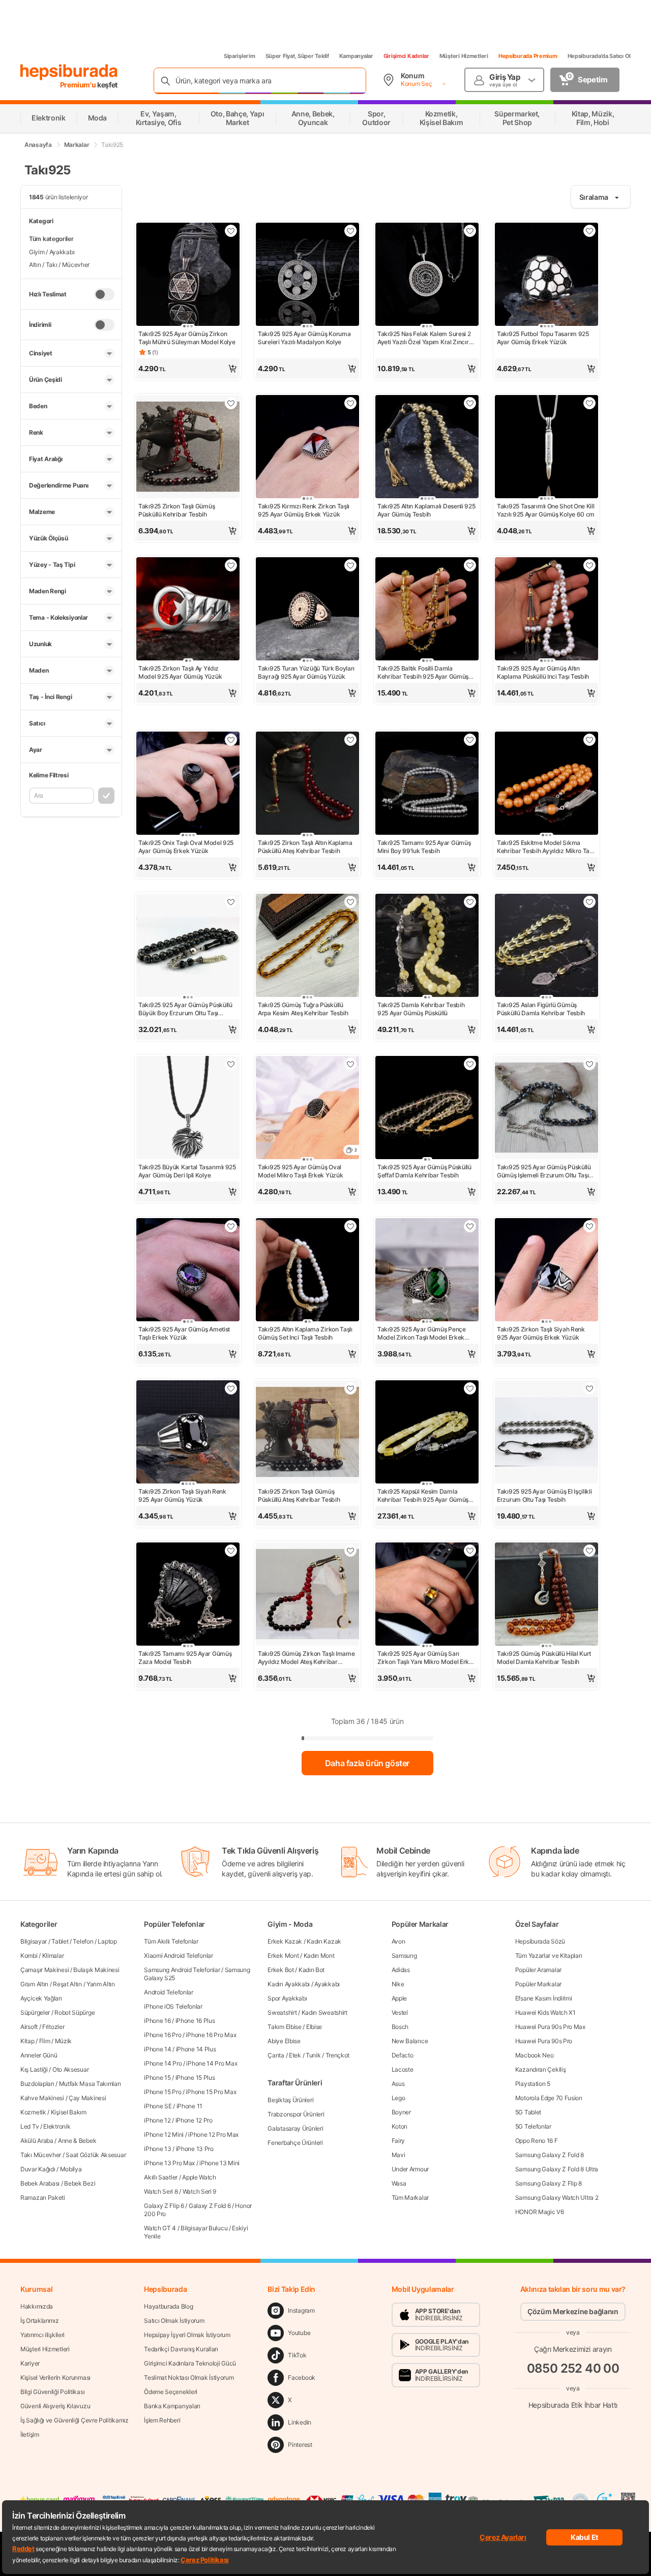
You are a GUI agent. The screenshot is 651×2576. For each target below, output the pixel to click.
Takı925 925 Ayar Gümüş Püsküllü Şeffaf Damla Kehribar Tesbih (424, 1171)
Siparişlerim (240, 56)
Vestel (400, 2012)
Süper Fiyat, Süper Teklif (297, 56)
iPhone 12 (157, 2120)
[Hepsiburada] (69, 72)
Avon (398, 1941)
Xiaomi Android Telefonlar (179, 1956)
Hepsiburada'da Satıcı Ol (599, 56)
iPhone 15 (157, 2078)
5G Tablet (528, 2112)
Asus (398, 2084)
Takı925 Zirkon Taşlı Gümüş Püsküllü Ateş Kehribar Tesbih (299, 1495)
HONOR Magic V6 (540, 2212)
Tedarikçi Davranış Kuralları (181, 2349)
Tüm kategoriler (51, 239)
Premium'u (79, 85)
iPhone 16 (157, 2021)
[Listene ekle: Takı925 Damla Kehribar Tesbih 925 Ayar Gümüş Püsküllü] (470, 902)
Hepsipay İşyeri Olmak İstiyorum (187, 2335)
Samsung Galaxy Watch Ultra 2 (557, 2198)
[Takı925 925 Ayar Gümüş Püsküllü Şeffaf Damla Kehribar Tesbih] (427, 1109)
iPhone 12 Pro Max (213, 2134)
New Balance (410, 2041)
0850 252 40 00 (573, 2368)
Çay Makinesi (87, 2098)
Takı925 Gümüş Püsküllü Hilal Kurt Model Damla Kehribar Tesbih (544, 1658)
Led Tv (29, 2126)
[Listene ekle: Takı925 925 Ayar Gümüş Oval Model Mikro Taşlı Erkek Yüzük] (350, 1064)
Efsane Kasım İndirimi (544, 1998)
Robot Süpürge (75, 2012)
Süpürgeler (35, 2012)
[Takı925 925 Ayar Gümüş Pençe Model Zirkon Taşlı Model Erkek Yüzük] (427, 1271)
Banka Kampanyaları (172, 2406)
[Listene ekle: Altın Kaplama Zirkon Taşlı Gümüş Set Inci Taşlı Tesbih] (350, 1226)
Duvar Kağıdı (38, 2169)
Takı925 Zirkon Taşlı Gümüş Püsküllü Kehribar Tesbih (176, 510)
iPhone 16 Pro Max (211, 2035)
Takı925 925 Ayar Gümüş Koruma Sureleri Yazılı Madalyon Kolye (304, 338)
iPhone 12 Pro (194, 2120)
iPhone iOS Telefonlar (173, 2006)
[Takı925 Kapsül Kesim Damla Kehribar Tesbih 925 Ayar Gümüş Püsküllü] (427, 1433)
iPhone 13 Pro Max (169, 2163)
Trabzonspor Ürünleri (296, 2114)
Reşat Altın (67, 1984)
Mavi (398, 2155)
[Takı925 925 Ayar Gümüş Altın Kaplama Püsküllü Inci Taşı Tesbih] (546, 610)
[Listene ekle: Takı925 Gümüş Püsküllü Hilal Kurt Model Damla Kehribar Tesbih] (589, 1551)
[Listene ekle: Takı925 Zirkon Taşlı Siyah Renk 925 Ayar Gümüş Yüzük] (231, 1388)
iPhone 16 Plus (195, 2021)
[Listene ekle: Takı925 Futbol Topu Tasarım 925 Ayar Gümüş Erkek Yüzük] (589, 231)
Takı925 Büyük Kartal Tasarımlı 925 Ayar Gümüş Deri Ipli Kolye (187, 1171)
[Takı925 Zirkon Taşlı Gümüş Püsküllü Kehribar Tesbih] (188, 448)
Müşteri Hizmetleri (464, 56)
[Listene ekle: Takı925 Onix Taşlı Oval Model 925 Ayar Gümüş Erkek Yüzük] (231, 740)
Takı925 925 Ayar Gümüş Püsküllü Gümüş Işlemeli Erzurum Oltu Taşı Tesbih (544, 1171)
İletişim (30, 2434)
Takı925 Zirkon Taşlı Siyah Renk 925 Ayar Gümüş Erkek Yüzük (541, 1333)
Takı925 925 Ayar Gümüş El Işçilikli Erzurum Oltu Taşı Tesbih (544, 1495)
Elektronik (57, 2126)
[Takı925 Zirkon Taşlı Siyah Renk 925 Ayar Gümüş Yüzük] (188, 1433)
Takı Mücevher (41, 2155)
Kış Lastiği (34, 2069)
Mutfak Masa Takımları (90, 2084)
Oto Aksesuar (70, 2069)
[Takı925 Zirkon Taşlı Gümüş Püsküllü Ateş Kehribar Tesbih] (307, 1433)
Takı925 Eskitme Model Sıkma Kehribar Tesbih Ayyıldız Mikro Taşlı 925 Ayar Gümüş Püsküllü (546, 847)
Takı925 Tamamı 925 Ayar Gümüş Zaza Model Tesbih (185, 1658)
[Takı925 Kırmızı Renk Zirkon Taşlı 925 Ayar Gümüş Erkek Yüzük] (307, 448)
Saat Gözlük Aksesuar (96, 2155)
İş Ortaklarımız (40, 2321)
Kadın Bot (312, 1970)
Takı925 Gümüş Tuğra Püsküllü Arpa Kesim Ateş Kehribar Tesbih (303, 1009)
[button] (188, 369)
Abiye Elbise (284, 2041)
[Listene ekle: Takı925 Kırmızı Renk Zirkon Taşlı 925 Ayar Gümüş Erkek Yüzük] (350, 403)
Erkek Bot (280, 1970)
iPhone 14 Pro (163, 2063)
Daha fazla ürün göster (367, 1763)
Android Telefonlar (169, 1992)
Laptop (107, 1941)
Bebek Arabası (40, 2183)
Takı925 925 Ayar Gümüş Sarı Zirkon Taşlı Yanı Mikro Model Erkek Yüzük (427, 1658)
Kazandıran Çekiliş (541, 2069)
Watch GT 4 (160, 2228)
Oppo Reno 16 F (537, 2141)
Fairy (398, 2141)
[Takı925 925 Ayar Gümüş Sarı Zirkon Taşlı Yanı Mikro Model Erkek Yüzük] (427, 1595)
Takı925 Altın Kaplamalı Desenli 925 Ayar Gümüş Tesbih (426, 510)
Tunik (313, 2055)
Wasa (399, 2183)
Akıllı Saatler (161, 2177)
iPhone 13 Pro (195, 2149)
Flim (45, 2041)
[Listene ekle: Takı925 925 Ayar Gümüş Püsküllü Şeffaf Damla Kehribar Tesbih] (470, 1064)
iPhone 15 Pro (162, 2092)
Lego (398, 2098)
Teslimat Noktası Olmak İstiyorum (189, 2377)
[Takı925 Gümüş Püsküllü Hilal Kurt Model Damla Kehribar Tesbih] (546, 1595)
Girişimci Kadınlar (406, 56)
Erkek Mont (283, 1956)
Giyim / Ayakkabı (52, 252)
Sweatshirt (282, 2012)
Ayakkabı (327, 1984)
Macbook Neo (535, 2055)
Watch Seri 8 (161, 2191)
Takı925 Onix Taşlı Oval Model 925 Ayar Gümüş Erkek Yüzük (186, 847)
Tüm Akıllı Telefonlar (171, 1941)
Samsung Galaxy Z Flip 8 (549, 2183)
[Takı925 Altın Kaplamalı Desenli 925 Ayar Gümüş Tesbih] (427, 448)
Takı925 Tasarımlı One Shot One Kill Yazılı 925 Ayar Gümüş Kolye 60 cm (546, 510)
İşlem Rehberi (162, 2420)
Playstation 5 (533, 2084)
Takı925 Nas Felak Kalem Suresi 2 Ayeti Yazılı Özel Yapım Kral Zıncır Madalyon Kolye (424, 338)
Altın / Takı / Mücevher (59, 265)
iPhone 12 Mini (164, 2134)
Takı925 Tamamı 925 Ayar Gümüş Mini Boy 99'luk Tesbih (424, 847)
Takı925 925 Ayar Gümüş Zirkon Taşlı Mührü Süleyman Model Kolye (187, 338)
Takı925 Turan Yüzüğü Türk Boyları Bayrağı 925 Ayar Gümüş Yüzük (306, 672)
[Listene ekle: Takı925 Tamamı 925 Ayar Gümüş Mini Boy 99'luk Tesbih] (470, 740)
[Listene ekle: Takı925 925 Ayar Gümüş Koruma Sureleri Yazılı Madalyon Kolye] (350, 231)
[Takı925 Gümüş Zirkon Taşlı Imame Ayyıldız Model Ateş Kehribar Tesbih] (307, 1595)
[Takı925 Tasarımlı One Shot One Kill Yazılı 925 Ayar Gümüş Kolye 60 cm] (546, 448)
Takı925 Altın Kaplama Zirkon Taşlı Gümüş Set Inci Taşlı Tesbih (305, 1333)
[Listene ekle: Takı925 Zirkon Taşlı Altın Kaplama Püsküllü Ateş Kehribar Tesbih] (350, 740)
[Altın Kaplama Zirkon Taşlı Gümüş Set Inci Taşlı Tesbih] (307, 1271)
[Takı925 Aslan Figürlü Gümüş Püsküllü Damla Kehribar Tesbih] (546, 946)
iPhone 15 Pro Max (211, 2092)
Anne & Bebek (77, 2141)
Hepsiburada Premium (528, 56)
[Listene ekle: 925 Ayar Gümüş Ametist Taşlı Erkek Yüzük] (231, 1226)
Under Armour (410, 2169)
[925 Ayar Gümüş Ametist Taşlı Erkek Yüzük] (188, 1271)
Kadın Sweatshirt (324, 2012)
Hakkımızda (37, 2306)
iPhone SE (158, 2106)
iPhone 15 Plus (195, 2078)
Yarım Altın (101, 1984)
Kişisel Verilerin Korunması (55, 2377)
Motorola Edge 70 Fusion (549, 2098)
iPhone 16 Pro (162, 2035)
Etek (295, 2055)
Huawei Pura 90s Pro (544, 2041)
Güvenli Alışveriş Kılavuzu (55, 2406)
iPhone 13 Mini (219, 2163)
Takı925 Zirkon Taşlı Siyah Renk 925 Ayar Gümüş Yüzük (182, 1495)
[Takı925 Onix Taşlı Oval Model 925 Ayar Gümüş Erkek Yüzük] (188, 784)
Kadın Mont (319, 1956)
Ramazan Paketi (43, 2198)
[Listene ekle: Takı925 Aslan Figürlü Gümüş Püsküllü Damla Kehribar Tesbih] (589, 902)
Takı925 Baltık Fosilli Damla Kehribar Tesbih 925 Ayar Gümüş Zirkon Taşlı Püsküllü (423, 673)
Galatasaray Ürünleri (295, 2128)
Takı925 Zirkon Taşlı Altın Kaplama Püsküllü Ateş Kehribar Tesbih (305, 847)
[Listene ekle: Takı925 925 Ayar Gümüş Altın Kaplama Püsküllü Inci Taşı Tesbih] (589, 565)
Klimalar (53, 1956)
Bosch (400, 2027)
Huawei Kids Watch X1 (545, 2012)
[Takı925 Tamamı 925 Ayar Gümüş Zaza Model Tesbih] (188, 1595)
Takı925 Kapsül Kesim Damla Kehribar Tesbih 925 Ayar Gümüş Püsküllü (423, 1496)
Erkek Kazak (285, 1941)
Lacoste (403, 2069)
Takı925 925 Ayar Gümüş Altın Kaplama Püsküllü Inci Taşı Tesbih (543, 672)
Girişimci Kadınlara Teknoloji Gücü (190, 2363)
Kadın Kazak (324, 1941)
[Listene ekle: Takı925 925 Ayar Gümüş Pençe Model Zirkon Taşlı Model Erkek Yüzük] (470, 1226)
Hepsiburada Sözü (540, 1941)
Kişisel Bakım (69, 2112)
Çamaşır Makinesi (45, 1970)
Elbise (314, 2027)
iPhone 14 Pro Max (212, 2063)
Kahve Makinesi (42, 2098)
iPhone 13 (157, 2149)
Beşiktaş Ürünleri (290, 2100)
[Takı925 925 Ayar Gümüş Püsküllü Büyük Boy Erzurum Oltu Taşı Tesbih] (188, 946)
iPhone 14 (157, 2049)
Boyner (401, 2112)
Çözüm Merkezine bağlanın (573, 2311)
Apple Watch (199, 2177)
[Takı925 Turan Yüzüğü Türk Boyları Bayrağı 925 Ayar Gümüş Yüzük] (307, 610)
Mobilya (71, 2169)
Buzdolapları (37, 2084)
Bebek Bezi (80, 2183)
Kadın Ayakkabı (289, 1984)
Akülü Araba (37, 2141)
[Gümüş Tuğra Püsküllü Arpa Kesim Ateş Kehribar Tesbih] (307, 946)
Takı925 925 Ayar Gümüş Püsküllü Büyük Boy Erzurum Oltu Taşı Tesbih (185, 1009)
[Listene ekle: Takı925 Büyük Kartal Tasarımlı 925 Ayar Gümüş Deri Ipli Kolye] (231, 1064)
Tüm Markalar (410, 2198)
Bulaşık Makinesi (96, 1970)
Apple (400, 1998)
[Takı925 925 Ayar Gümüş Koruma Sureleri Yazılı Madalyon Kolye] (307, 275)
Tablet (60, 1941)
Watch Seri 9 (199, 2191)
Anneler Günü (39, 2055)
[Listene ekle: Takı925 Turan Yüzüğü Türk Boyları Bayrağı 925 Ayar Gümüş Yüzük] (350, 565)
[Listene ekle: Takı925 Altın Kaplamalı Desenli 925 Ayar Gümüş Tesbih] (470, 403)
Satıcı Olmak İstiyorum (174, 2321)
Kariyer (30, 2363)
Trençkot (338, 2055)
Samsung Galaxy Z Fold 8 (550, 2155)
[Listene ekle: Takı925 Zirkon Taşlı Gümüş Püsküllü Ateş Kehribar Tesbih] (350, 1388)
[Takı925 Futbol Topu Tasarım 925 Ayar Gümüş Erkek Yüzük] (546, 275)
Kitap (27, 2041)
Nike (398, 1984)
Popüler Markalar (538, 1984)
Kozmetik (33, 2112)
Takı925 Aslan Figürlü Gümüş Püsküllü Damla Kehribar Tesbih (541, 1009)
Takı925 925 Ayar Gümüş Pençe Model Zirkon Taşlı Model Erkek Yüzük (422, 1334)
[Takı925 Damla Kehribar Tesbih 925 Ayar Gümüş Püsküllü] (427, 946)
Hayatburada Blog (168, 2306)
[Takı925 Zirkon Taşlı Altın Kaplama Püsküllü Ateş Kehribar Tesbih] (307, 784)
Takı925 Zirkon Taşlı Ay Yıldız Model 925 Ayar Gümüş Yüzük (180, 672)
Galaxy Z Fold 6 (210, 2206)
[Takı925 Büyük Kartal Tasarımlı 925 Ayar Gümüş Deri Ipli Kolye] (188, 1109)
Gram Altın (34, 1984)
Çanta (276, 2055)
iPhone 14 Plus (196, 2049)
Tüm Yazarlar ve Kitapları (549, 1956)
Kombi (29, 1956)
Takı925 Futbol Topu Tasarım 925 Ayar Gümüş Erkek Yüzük (543, 338)
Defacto (403, 2055)
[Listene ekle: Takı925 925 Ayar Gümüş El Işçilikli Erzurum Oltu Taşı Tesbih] (589, 1388)
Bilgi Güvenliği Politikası (52, 2392)
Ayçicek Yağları (41, 1998)
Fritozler (53, 2027)
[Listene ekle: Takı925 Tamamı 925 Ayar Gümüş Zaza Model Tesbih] (231, 1551)
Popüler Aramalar (538, 1970)
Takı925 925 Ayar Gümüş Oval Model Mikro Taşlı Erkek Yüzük (300, 1171)
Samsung (404, 1956)
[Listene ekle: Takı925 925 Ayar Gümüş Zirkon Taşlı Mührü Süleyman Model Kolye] (231, 231)
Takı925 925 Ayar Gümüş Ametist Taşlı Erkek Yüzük (184, 1333)
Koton (400, 2126)
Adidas (401, 1970)
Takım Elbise (284, 2027)
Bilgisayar (34, 1941)
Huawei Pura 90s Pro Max (550, 2027)
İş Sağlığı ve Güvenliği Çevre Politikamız (75, 2420)
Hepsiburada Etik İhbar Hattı (573, 2405)
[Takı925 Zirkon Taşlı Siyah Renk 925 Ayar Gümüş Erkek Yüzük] (546, 1271)
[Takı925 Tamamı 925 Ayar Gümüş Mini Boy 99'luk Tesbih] (427, 784)
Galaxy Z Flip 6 (164, 2206)
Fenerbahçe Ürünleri (295, 2143)
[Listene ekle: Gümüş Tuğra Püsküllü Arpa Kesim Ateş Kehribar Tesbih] (350, 902)
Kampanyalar (356, 56)
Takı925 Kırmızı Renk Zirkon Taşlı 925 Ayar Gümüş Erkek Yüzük (304, 510)
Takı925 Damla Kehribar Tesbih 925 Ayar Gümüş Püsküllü (421, 1009)
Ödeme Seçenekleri (171, 2392)
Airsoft (29, 2027)
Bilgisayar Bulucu (204, 2228)
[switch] (104, 294)
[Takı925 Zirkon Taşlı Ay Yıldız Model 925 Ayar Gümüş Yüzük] (188, 610)
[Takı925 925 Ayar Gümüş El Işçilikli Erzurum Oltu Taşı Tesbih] (546, 1433)
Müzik (64, 2041)
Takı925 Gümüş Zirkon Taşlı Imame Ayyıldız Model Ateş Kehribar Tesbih (306, 1658)
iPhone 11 (189, 2106)
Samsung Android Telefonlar (182, 1970)
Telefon (83, 1941)
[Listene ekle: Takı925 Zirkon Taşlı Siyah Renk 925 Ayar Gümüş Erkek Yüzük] (589, 1226)
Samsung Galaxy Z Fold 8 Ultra (557, 2169)
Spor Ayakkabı (287, 1998)
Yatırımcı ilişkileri (42, 2335)
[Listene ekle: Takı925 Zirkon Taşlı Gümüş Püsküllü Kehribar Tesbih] (231, 403)
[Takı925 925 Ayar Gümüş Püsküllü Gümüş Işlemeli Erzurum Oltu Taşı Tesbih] (546, 1109)
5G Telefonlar (533, 2126)
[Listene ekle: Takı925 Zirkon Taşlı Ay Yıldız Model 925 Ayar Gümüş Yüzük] (231, 565)
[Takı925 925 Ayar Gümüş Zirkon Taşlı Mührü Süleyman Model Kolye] (188, 275)
